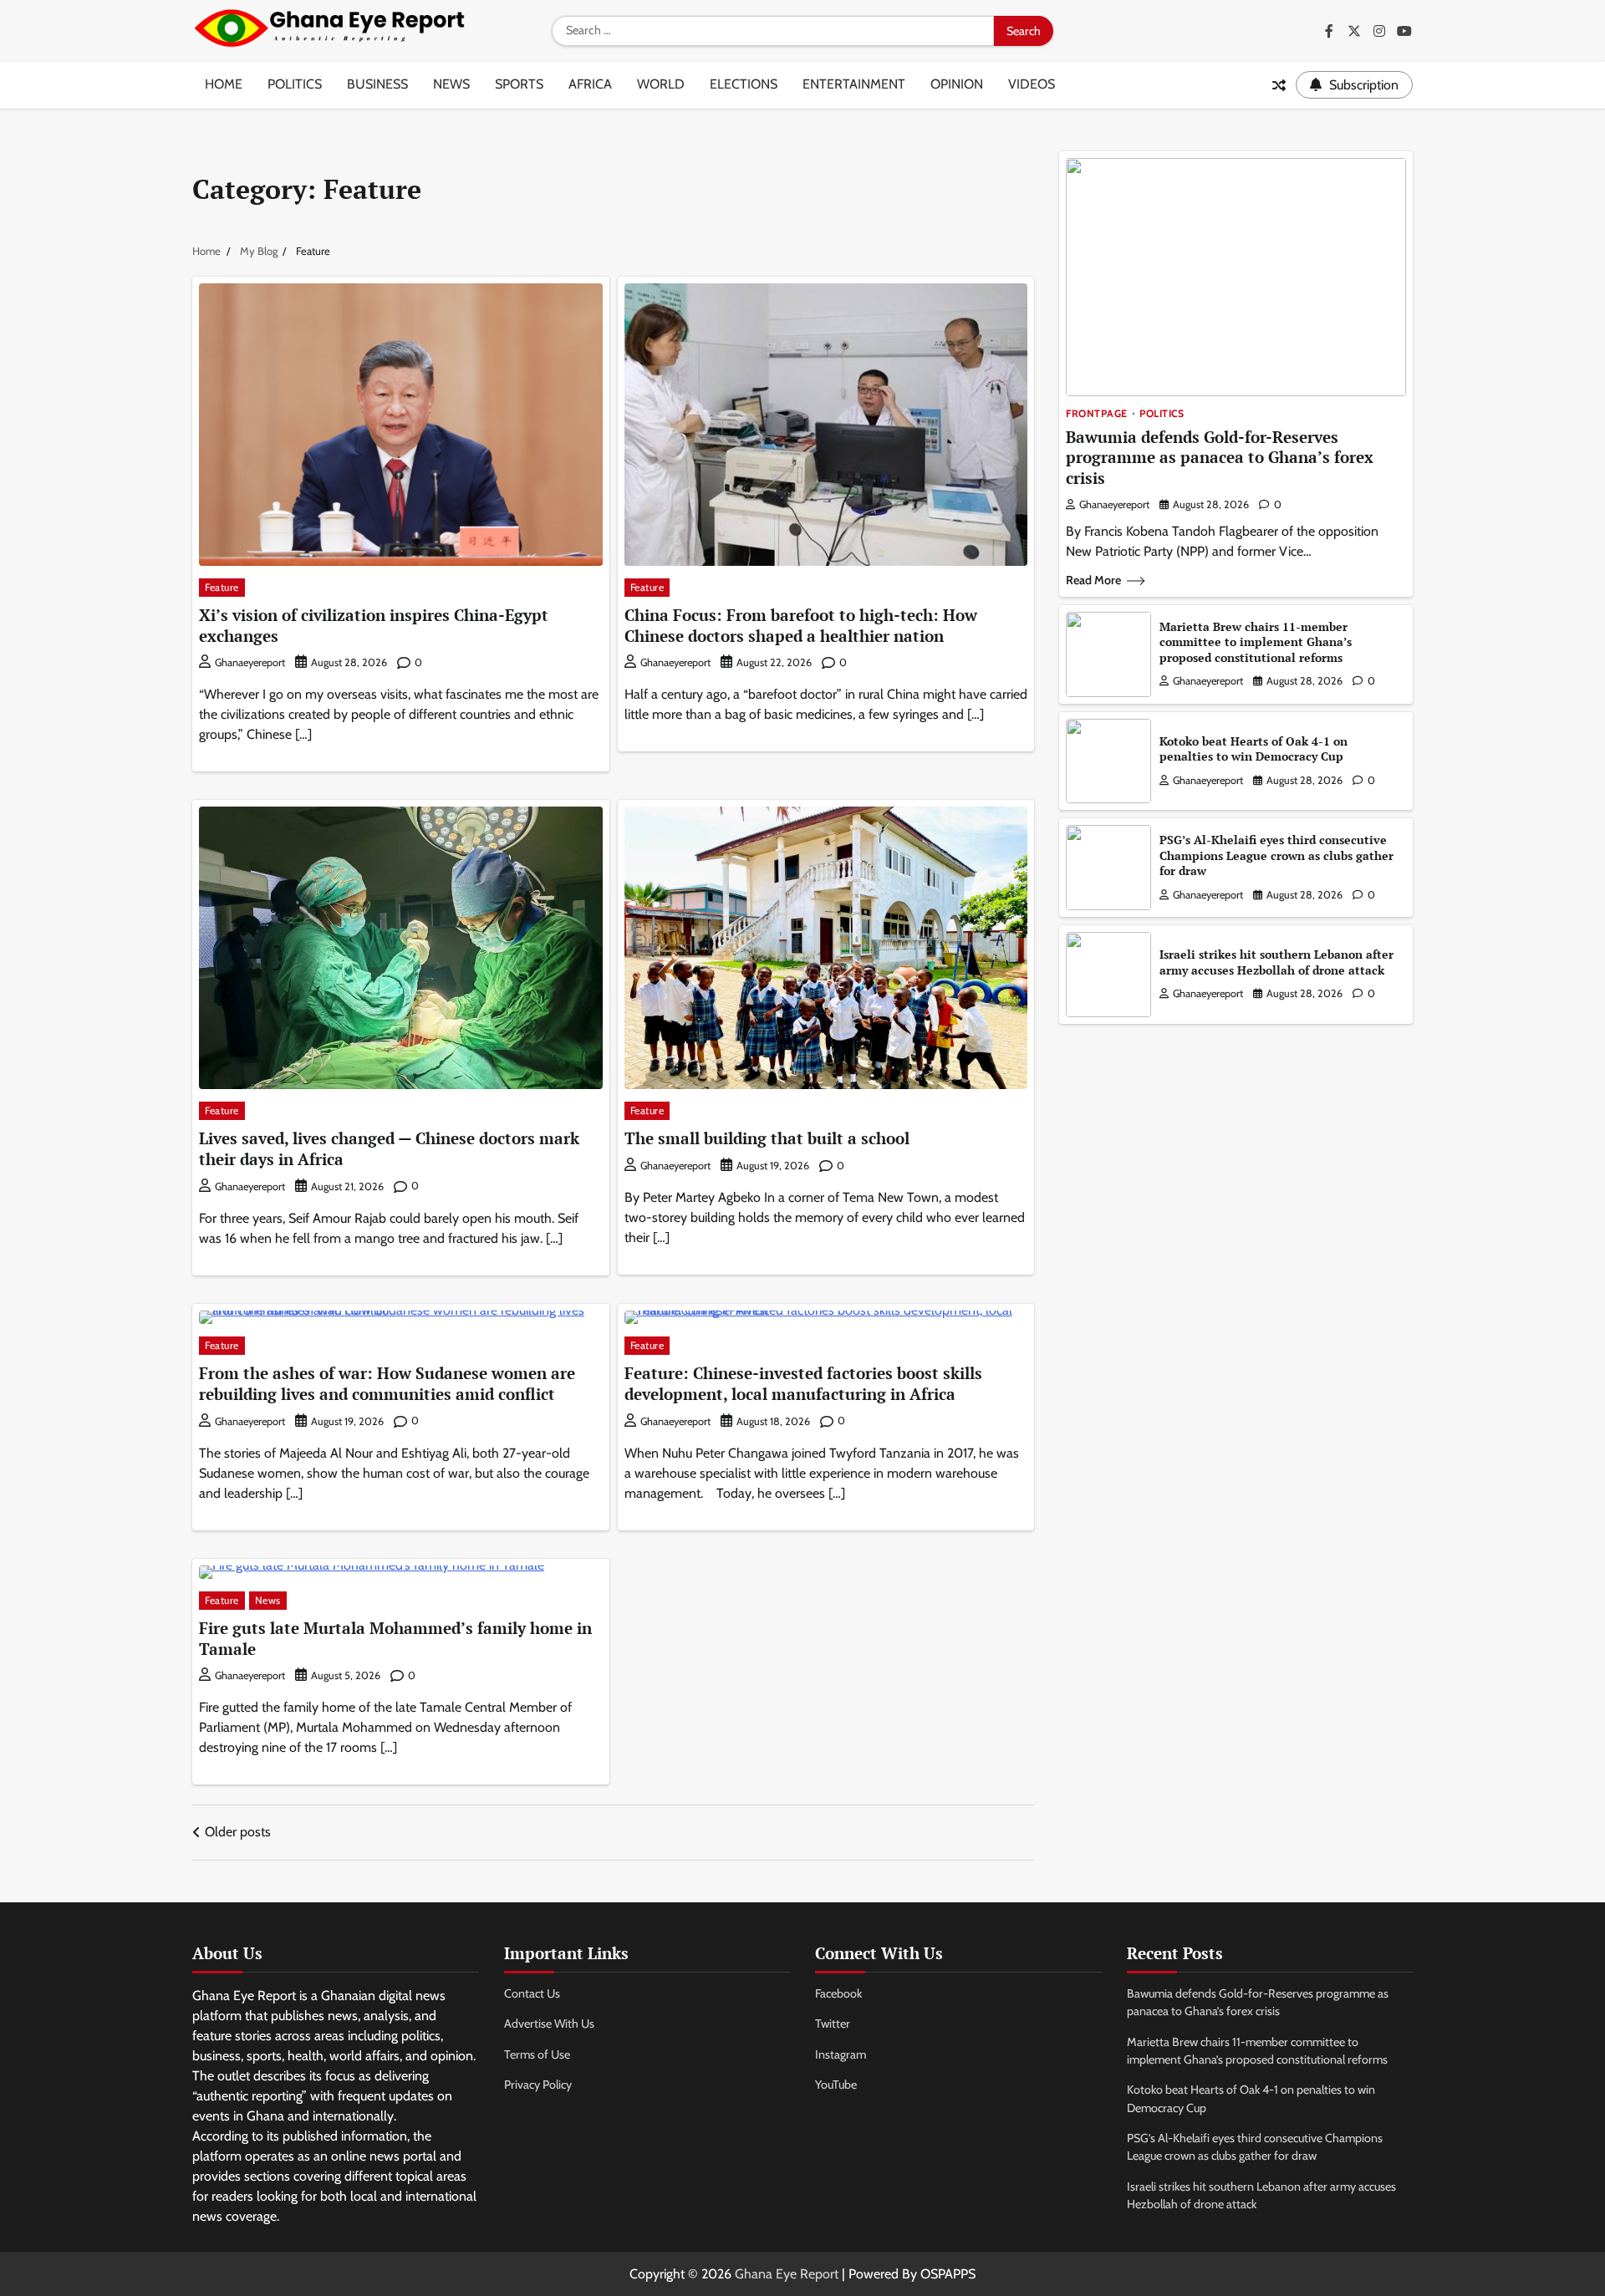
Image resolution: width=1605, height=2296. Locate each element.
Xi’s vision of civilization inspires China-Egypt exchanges (374, 625)
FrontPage (1097, 414)
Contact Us (532, 1993)
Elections (744, 84)
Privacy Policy (538, 2085)
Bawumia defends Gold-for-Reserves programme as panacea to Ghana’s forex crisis (1220, 458)
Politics (295, 84)
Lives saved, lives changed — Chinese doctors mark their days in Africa (389, 1148)
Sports (519, 84)
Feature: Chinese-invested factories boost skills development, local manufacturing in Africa (803, 1383)
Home (224, 84)
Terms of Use (537, 2054)
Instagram (841, 2054)
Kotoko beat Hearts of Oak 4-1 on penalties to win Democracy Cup (1253, 749)
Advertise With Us (549, 2024)
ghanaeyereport (250, 662)
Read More (1093, 580)
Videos (1032, 84)
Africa (590, 84)
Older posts (238, 1832)
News (451, 84)
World (661, 84)
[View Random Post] (1279, 85)
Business (377, 84)
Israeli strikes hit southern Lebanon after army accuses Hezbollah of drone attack (1276, 962)
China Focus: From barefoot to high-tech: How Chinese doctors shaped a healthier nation (801, 625)
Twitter (833, 2024)
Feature (222, 587)
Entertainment (854, 84)
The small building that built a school (767, 1138)
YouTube (836, 2085)
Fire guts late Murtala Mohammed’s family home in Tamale (395, 1638)
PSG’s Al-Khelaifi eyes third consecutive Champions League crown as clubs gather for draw (1276, 855)
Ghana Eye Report (787, 2274)
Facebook (838, 1993)
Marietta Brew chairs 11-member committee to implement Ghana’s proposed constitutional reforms (1256, 642)
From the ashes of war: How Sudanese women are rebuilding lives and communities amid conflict (387, 1383)
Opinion (957, 84)
